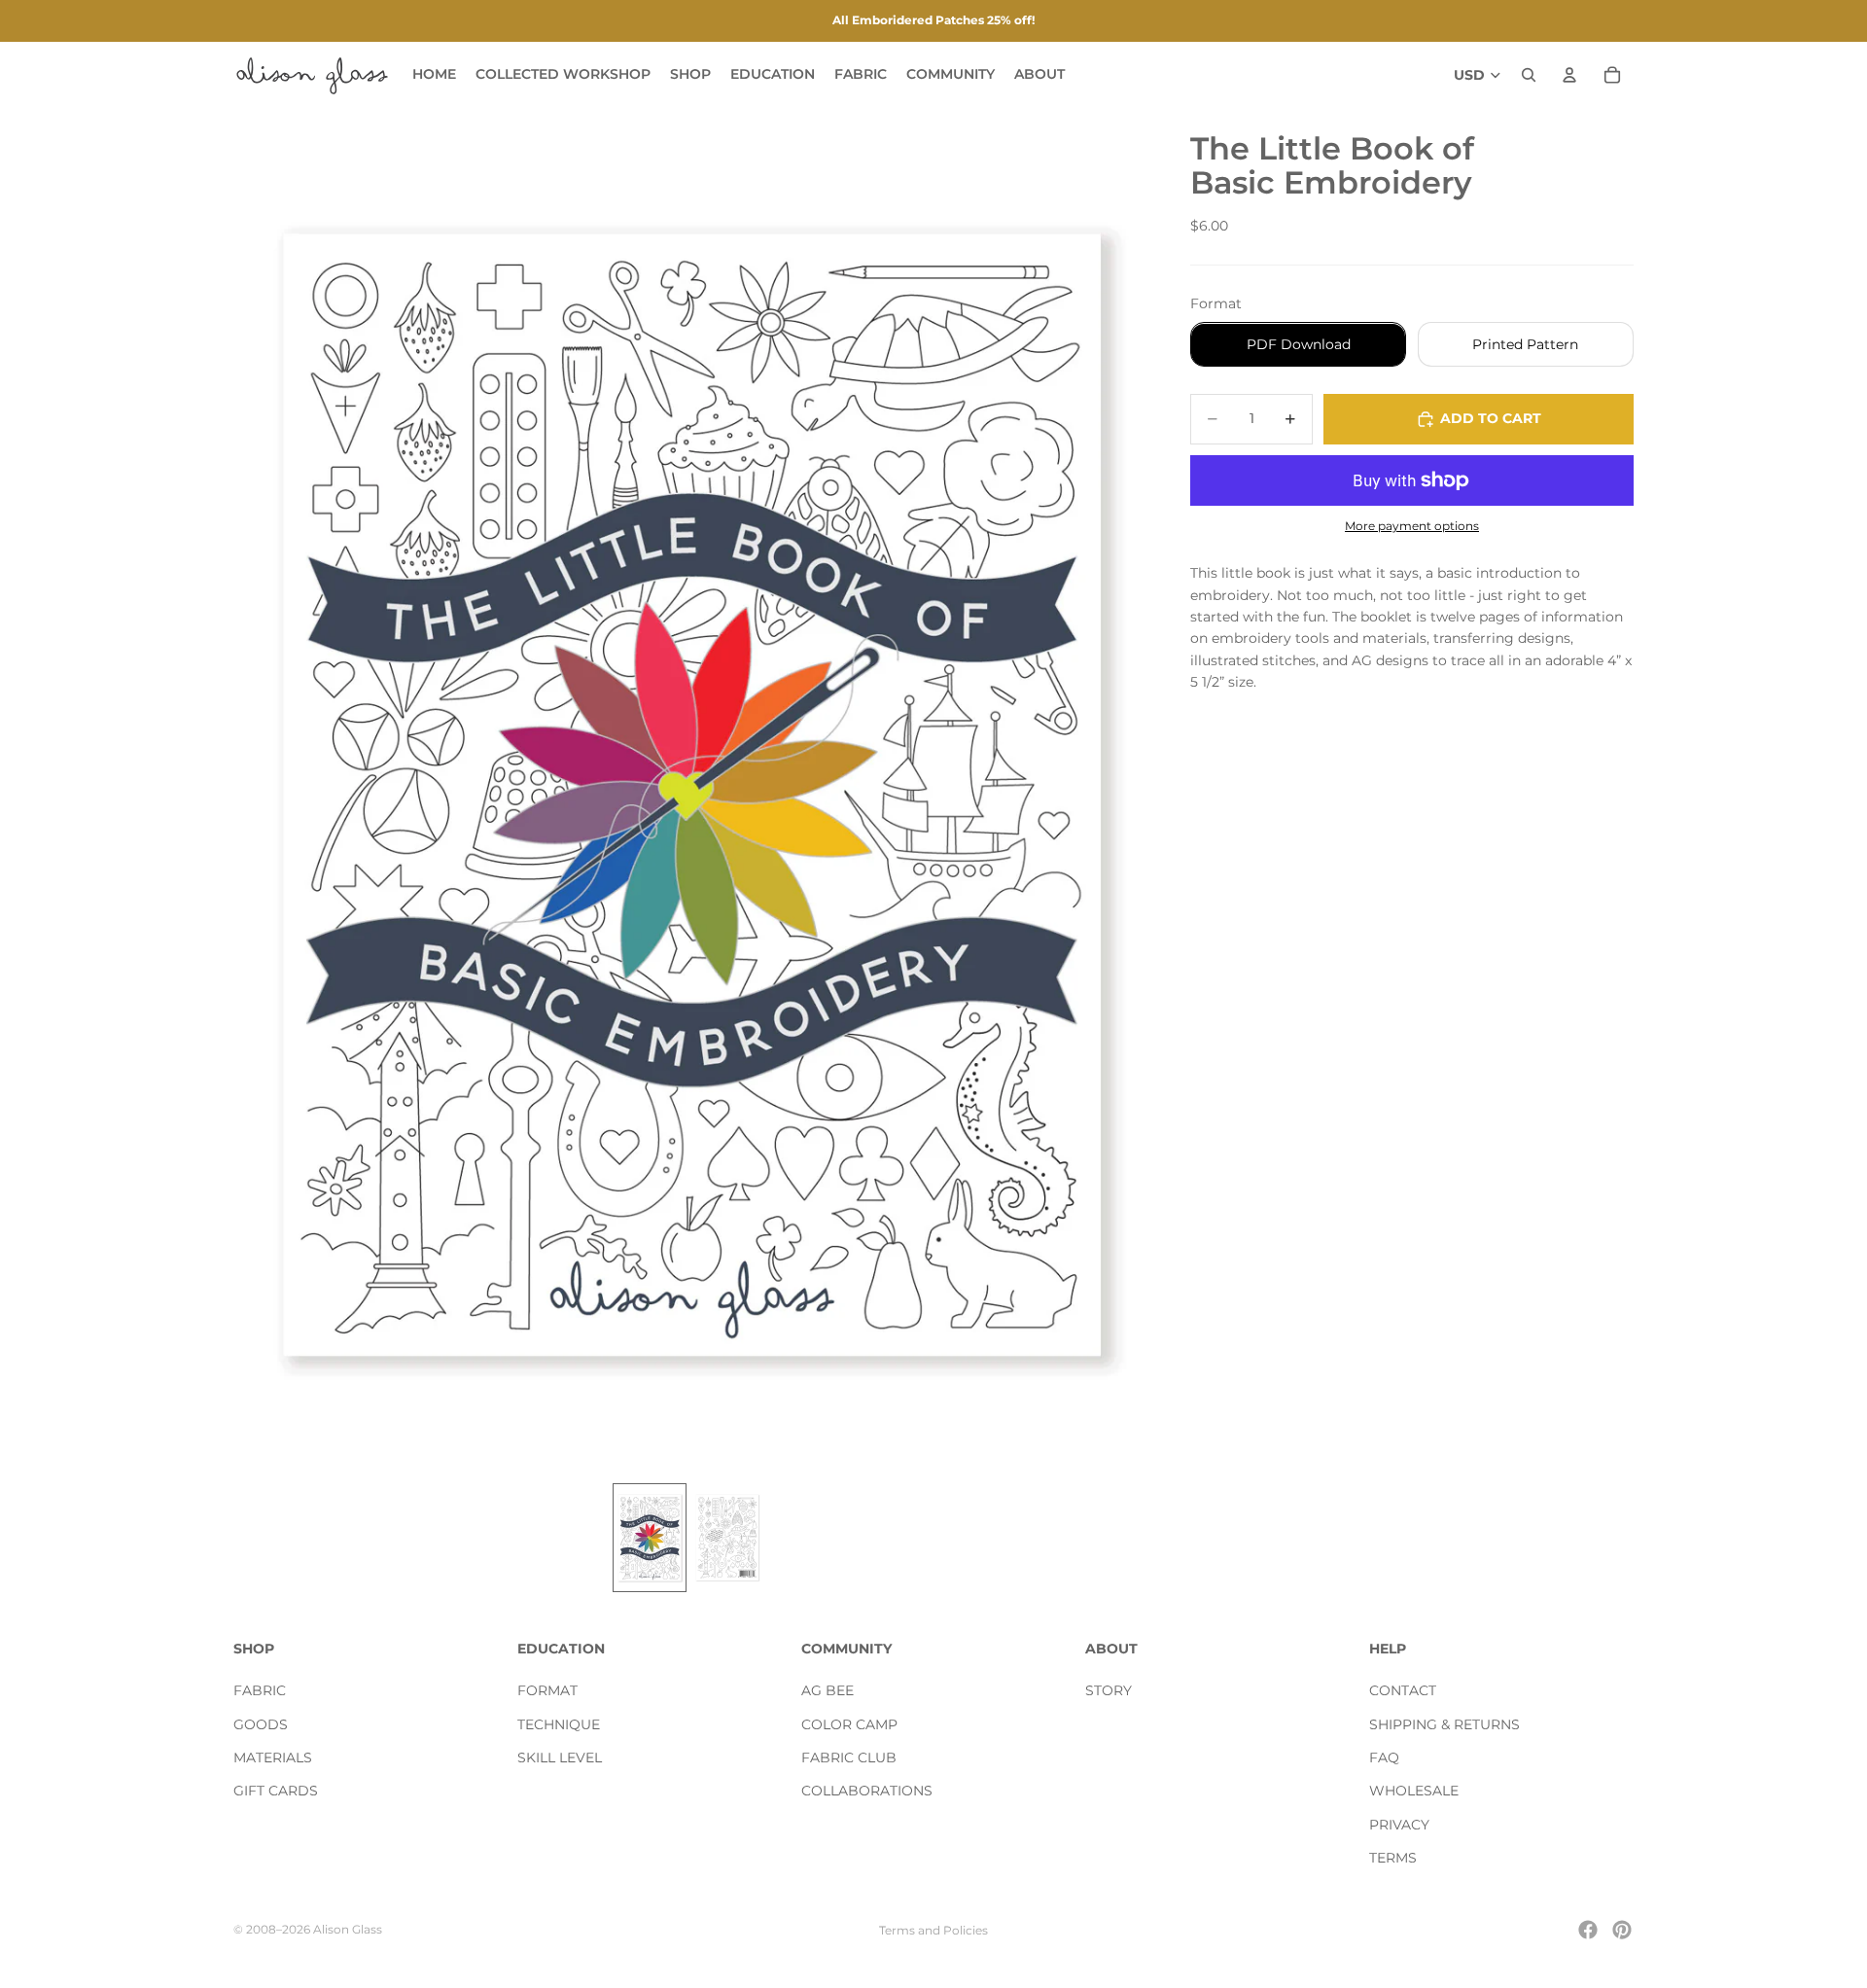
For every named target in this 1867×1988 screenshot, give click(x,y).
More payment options (1412, 526)
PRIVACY (1399, 1825)
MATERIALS (273, 1757)
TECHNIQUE (559, 1724)
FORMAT (547, 1691)
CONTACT (1403, 1691)
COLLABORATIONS (867, 1792)
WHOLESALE (1414, 1792)
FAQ (1384, 1757)
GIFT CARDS (276, 1792)
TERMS (1393, 1859)
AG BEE (828, 1691)
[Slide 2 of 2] (727, 1538)
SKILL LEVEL (560, 1757)
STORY (1109, 1691)
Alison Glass (348, 1929)
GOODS (261, 1724)
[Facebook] (1588, 1930)
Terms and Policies (933, 1930)
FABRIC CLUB (849, 1757)
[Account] (1569, 75)
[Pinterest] (1622, 1930)
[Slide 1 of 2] (650, 1538)
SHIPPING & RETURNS (1444, 1724)
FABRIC (260, 1691)
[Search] (1529, 75)
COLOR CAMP (849, 1724)
